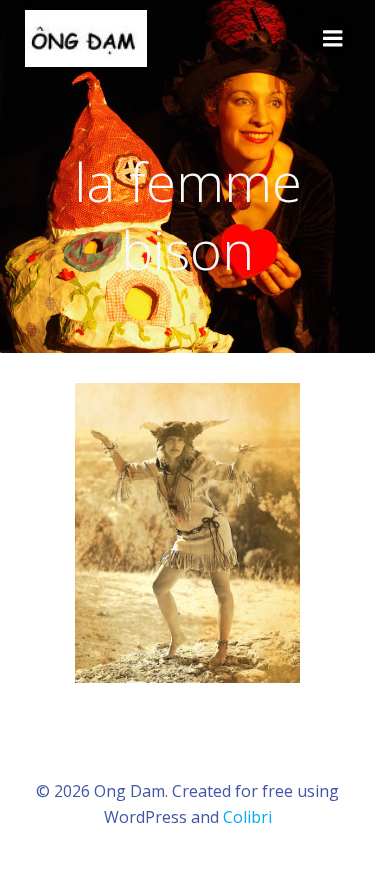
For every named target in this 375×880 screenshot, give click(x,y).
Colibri (247, 817)
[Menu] (333, 39)
